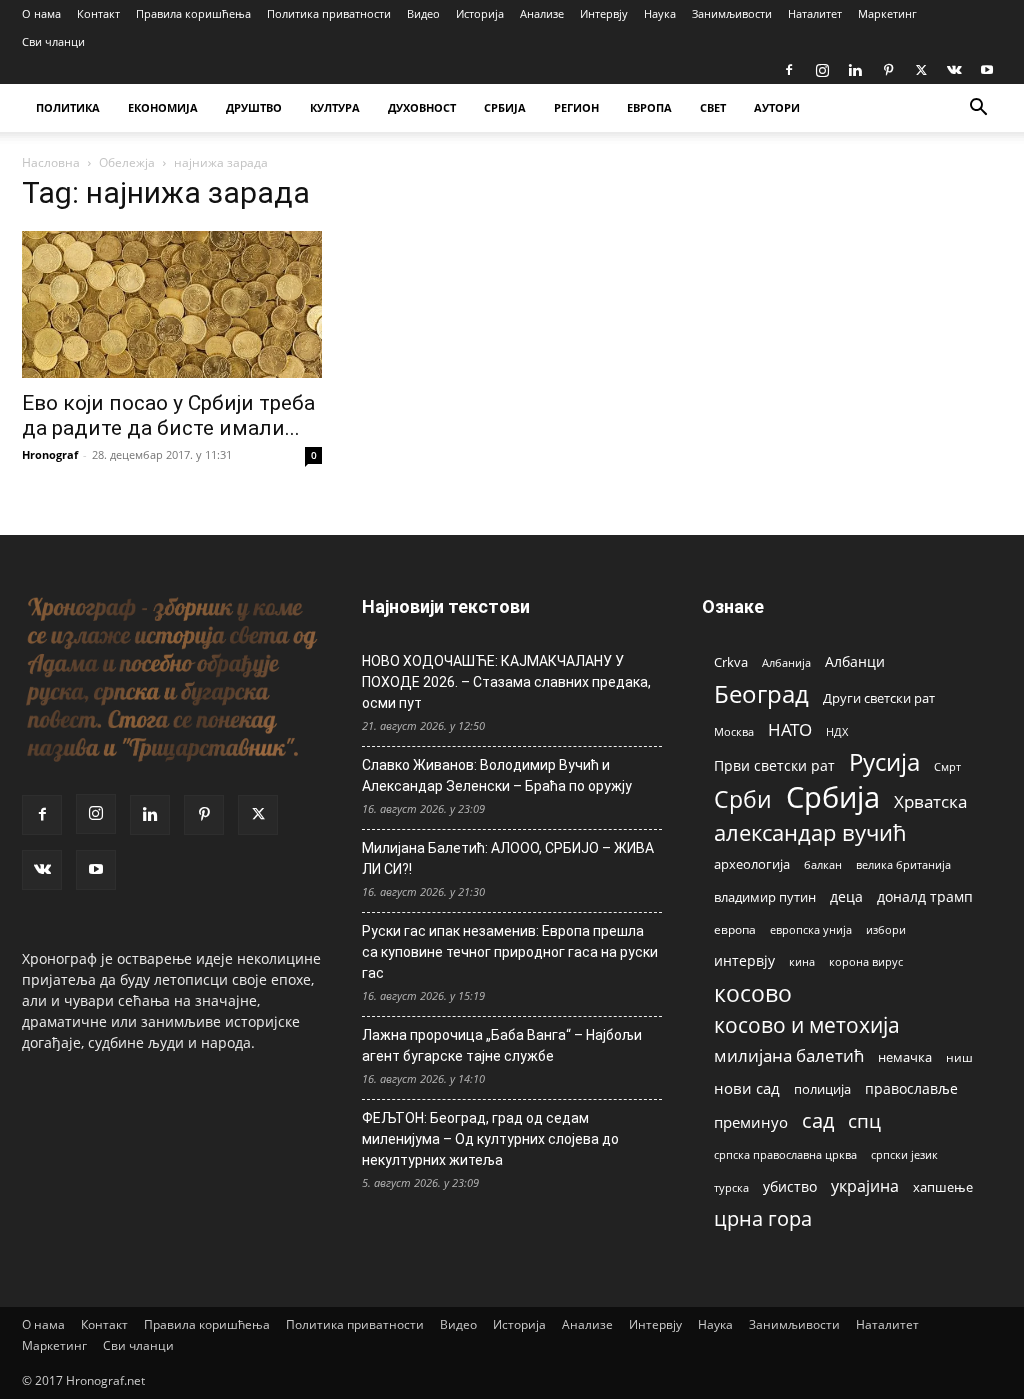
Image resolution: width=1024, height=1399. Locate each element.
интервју (744, 960)
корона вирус (866, 962)
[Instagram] (822, 70)
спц (864, 1120)
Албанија (786, 662)
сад (818, 1120)
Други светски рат (879, 698)
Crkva (731, 662)
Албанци (855, 661)
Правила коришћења (193, 13)
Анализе (542, 13)
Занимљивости (732, 13)
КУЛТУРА (335, 107)
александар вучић (810, 832)
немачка (905, 1057)
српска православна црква (785, 1155)
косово (753, 993)
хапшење (943, 1187)
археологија (752, 864)
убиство (790, 1186)
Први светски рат (774, 765)
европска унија (811, 929)
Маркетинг (887, 13)
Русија (884, 762)
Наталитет (815, 13)
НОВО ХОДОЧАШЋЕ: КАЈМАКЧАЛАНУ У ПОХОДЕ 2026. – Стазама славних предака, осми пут (506, 682)
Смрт (947, 766)
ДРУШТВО (254, 107)
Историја (480, 13)
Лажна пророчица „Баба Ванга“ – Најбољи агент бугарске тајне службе (502, 1045)
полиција (822, 1089)
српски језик (904, 1154)
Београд (761, 693)
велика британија (903, 864)
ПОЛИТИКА (68, 107)
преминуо (751, 1122)
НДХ (837, 731)
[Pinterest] (888, 70)
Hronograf (50, 454)
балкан (823, 865)
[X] (921, 70)
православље (911, 1088)
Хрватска (930, 801)
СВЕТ (713, 107)
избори (886, 929)
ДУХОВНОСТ (422, 107)
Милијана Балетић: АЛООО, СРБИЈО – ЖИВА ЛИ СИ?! (508, 858)
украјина (865, 1186)
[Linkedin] (855, 70)
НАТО (790, 729)
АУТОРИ (777, 107)
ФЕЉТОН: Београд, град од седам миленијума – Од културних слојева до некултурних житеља (490, 1139)
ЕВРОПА (649, 107)
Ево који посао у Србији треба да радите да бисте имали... (168, 415)
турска (731, 1187)
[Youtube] (987, 70)
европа (735, 929)
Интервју (604, 13)
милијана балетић (789, 1055)
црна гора (763, 1218)
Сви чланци (53, 41)
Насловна (51, 162)
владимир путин (765, 897)
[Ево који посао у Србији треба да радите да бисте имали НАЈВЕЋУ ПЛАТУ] (172, 304)
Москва (734, 731)
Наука (660, 13)
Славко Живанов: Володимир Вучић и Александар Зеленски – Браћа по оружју (497, 775)
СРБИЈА (505, 107)
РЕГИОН (576, 107)
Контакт (98, 13)
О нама (41, 13)
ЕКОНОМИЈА (163, 107)
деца (846, 896)
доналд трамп (925, 897)
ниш (959, 1057)
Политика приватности (329, 13)
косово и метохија (807, 1024)
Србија (833, 797)
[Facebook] (789, 70)
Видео (423, 13)
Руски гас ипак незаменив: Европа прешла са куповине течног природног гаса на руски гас (510, 952)
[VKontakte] (954, 70)
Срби (743, 799)
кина (802, 961)
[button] (978, 109)
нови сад (747, 1088)
